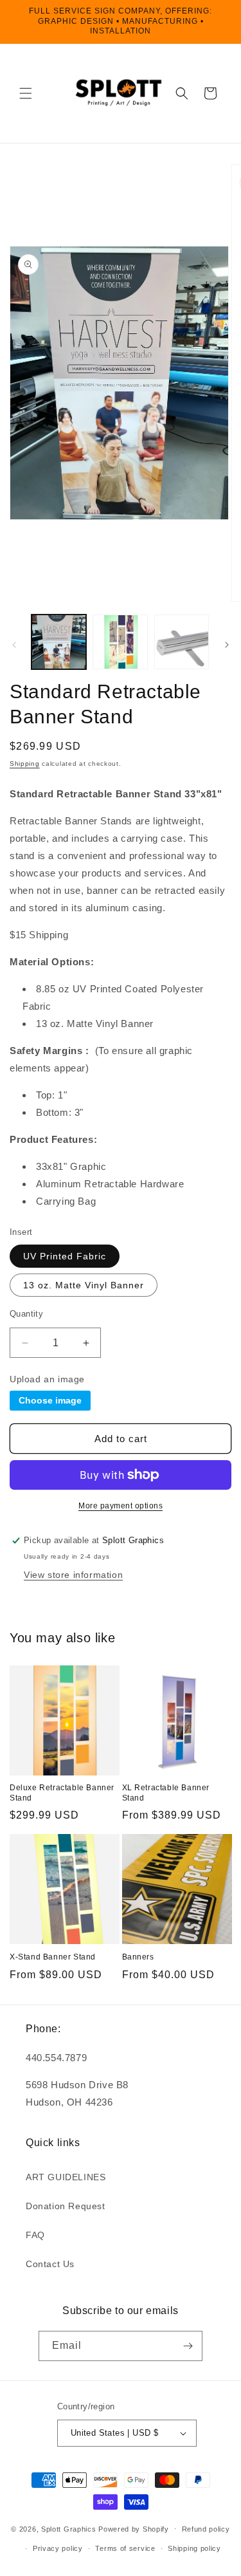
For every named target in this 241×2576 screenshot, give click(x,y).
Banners (138, 1957)
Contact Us (50, 2264)
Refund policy (206, 2529)
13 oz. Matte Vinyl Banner (84, 1285)
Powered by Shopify (134, 2528)
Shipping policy (194, 2548)
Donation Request (66, 2206)
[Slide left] (14, 645)
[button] (26, 93)
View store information (73, 1575)
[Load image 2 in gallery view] (120, 642)
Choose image (50, 1400)
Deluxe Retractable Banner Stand (62, 1793)
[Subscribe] (188, 2346)
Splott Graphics (69, 2528)
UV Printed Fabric (65, 1256)
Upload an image (47, 1379)
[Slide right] (227, 645)
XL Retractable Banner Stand (166, 1793)
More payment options (121, 1506)
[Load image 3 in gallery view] (182, 642)
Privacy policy (58, 2548)
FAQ (35, 2235)
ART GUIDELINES (66, 2177)
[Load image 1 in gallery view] (59, 642)
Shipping (25, 764)
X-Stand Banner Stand (53, 1957)
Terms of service (125, 2548)
